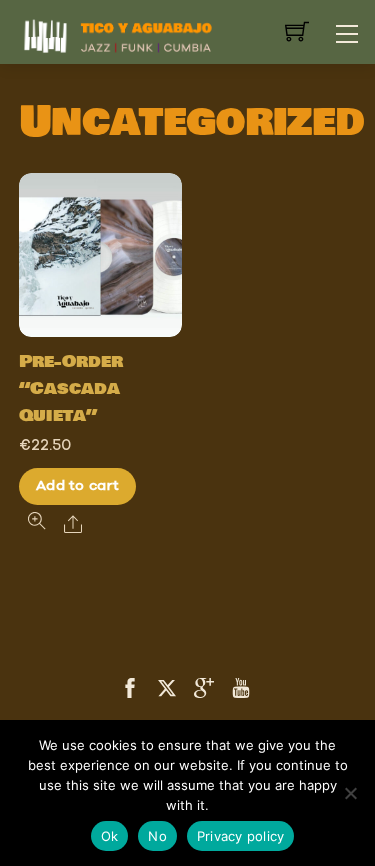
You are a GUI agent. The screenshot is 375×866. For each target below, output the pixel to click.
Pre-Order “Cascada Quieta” (71, 389)
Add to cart (77, 486)
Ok (110, 836)
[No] (350, 793)
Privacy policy (241, 836)
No (157, 836)
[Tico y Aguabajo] (119, 33)
